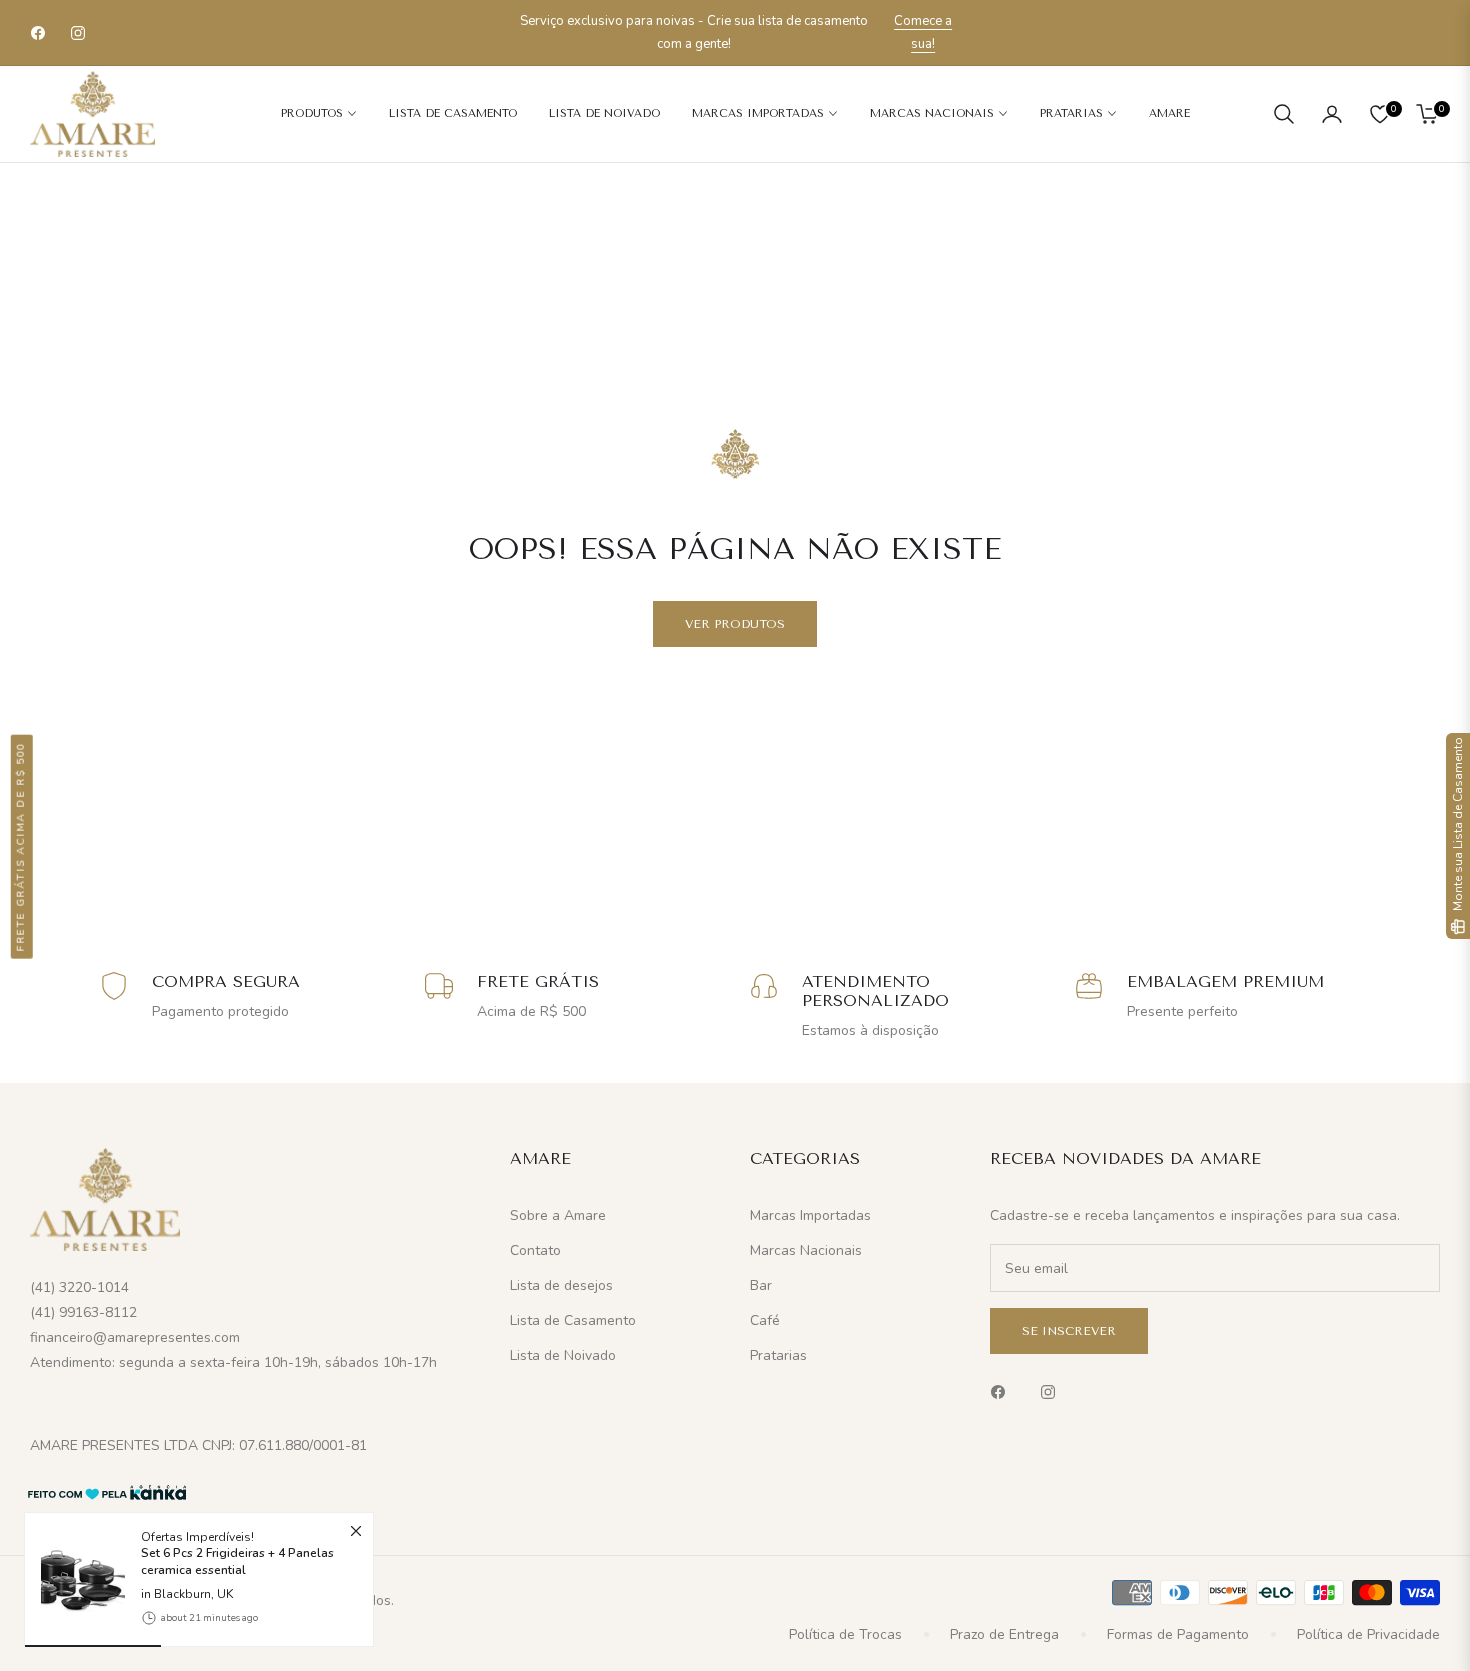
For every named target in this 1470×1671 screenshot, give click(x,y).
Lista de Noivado (563, 1355)
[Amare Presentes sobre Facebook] (1003, 1390)
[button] (1284, 114)
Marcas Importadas (810, 1215)
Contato (535, 1250)
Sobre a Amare (558, 1215)
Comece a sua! (923, 32)
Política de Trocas (845, 1634)
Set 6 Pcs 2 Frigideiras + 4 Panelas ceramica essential (237, 1562)
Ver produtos (735, 624)
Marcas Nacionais (806, 1250)
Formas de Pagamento (1178, 1634)
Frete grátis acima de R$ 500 (21, 846)
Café (765, 1320)
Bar (761, 1285)
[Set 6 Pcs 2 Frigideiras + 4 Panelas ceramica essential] (75, 1580)
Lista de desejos (561, 1285)
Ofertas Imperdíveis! (237, 1553)
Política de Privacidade (1368, 1634)
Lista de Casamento (573, 1320)
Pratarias (778, 1355)
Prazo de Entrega (1004, 1634)
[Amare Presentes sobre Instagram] (1053, 1390)
